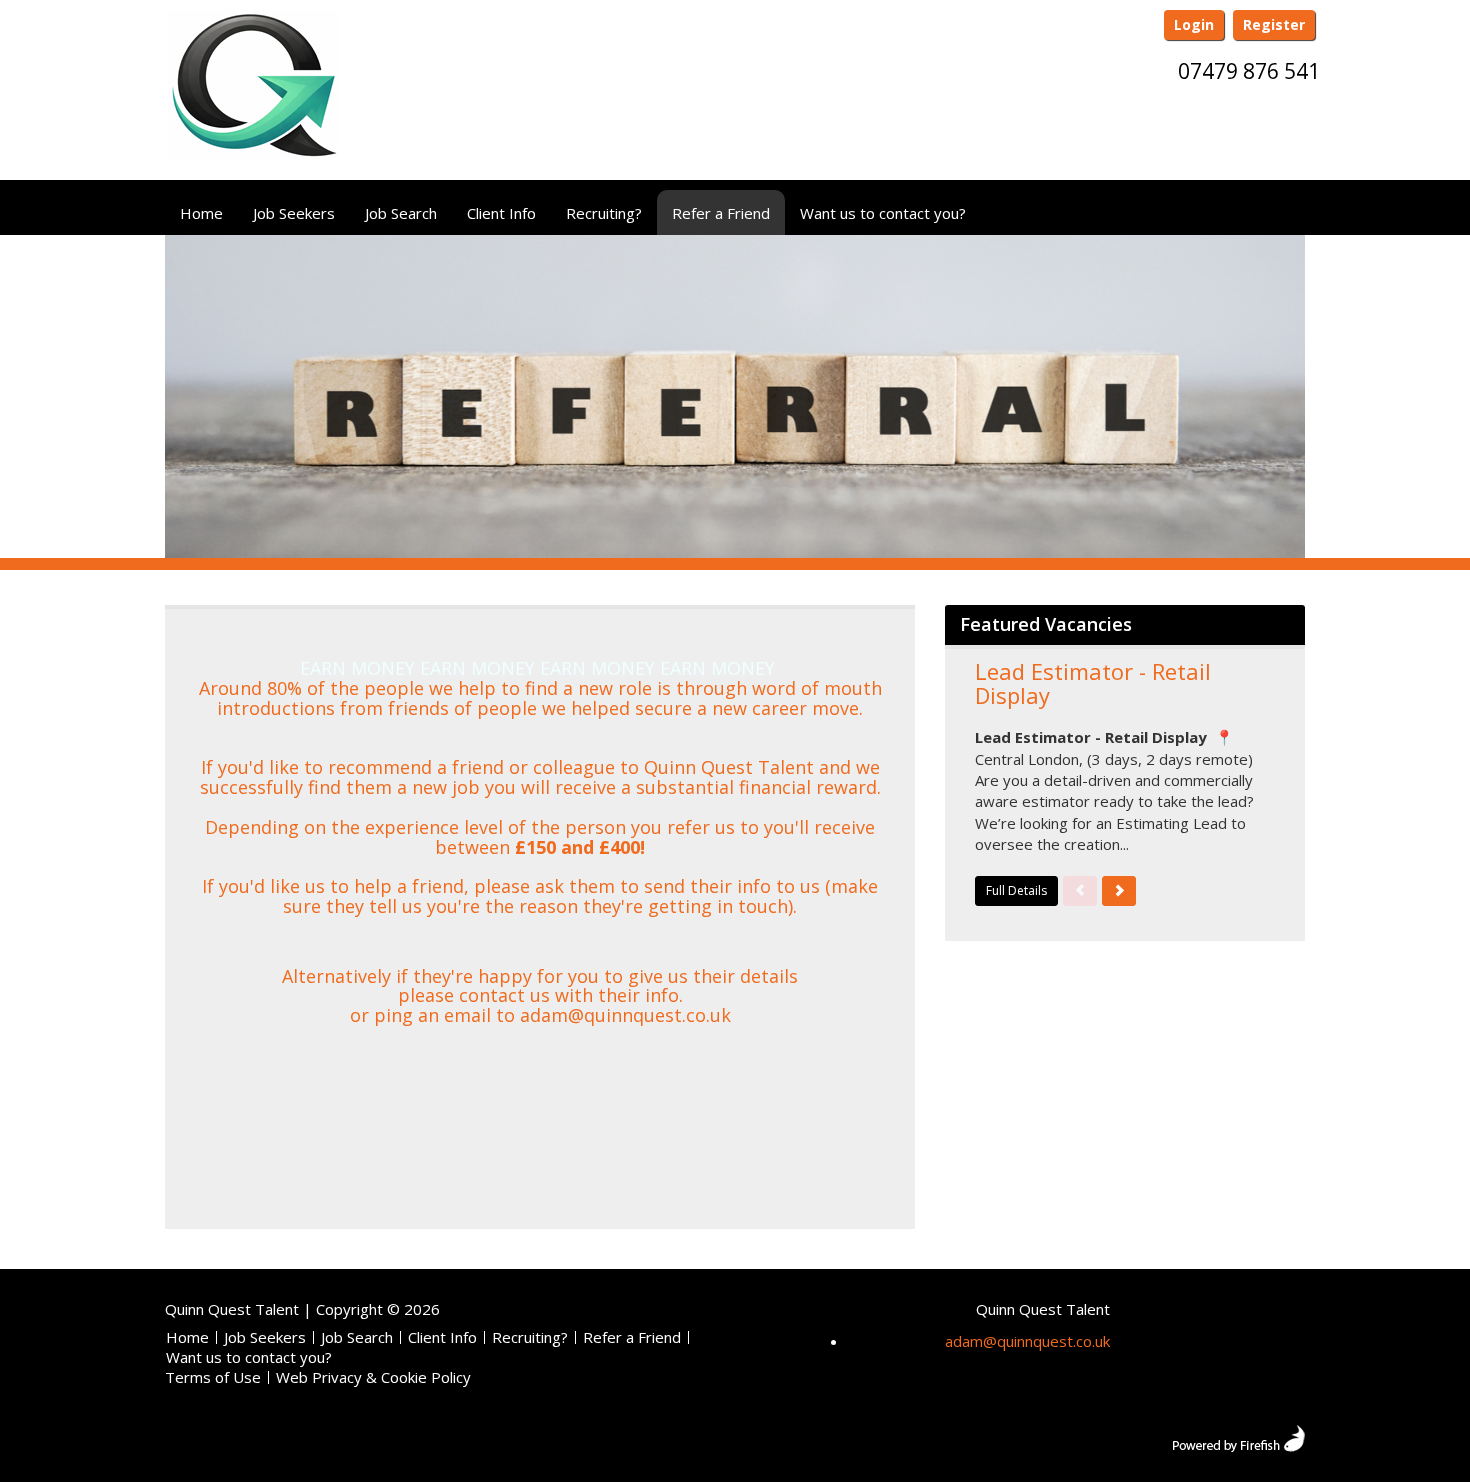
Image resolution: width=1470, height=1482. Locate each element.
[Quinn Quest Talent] (252, 93)
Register (1274, 24)
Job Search (401, 213)
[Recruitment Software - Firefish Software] (1238, 1436)
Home (201, 213)
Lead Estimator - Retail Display (1093, 683)
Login (1194, 24)
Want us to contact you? (883, 213)
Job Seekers (294, 213)
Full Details (1016, 890)
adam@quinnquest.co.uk (1027, 1341)
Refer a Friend (721, 213)
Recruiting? (604, 213)
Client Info (501, 213)
